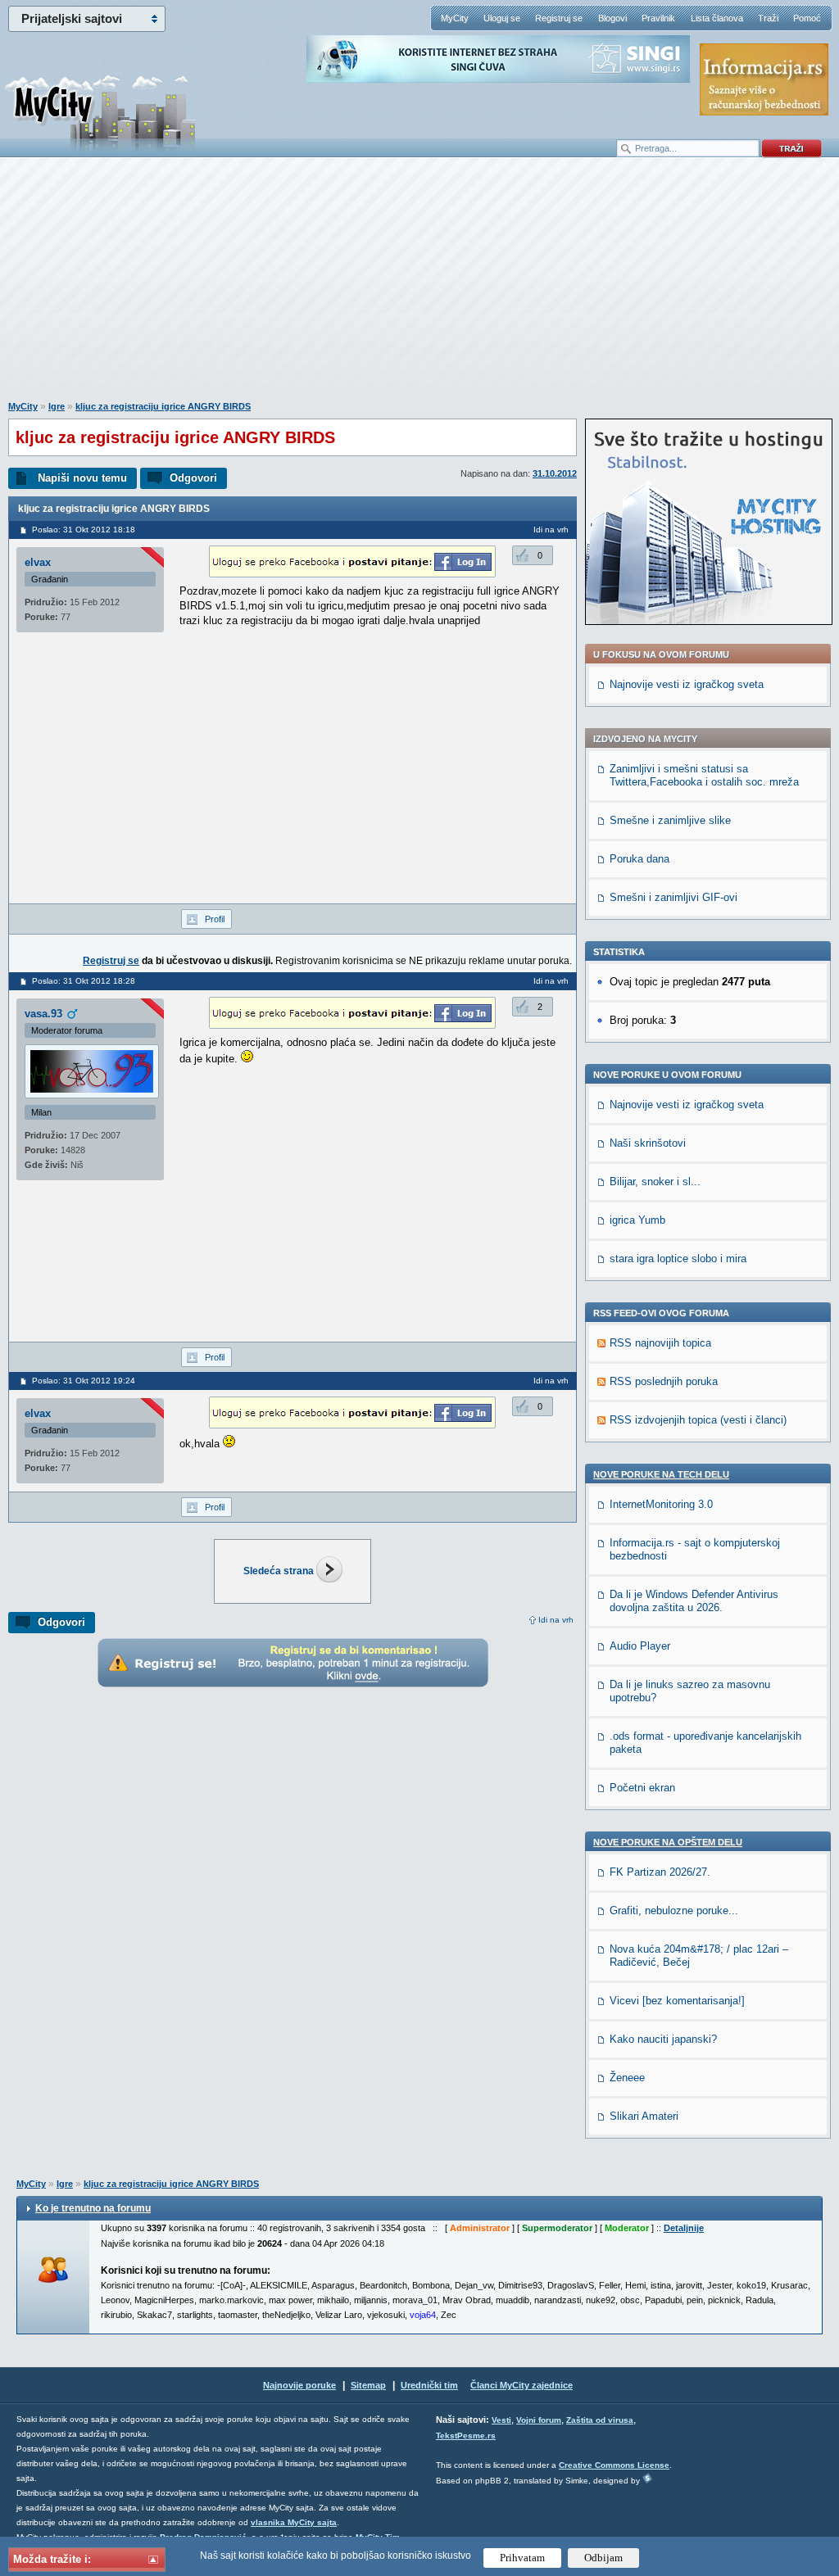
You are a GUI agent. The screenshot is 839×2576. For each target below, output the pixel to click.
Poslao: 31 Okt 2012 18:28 (84, 981)
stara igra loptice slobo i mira (678, 1259)
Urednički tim (429, 2385)
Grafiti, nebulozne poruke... (674, 1910)
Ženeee (627, 2078)
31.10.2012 (555, 473)
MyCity (455, 18)
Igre (57, 406)
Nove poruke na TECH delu (661, 1474)
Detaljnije (684, 2228)
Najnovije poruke (299, 2385)
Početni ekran (642, 1788)
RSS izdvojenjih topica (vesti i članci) (698, 1420)
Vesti (501, 2420)
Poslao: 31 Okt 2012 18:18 (84, 530)
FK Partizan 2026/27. (660, 1872)
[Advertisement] (419, 287)
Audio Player (640, 1646)
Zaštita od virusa (600, 2420)
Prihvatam (522, 2558)
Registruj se (559, 18)
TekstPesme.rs (466, 2436)
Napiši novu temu (82, 478)
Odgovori (193, 478)
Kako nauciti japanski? (663, 2039)
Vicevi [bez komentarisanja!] (677, 2001)
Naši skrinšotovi (648, 1143)
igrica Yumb (637, 1220)
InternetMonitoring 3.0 (661, 1504)
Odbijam (603, 2558)
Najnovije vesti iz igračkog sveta (687, 684)
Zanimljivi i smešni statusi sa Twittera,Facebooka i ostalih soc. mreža (704, 775)
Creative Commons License (614, 2465)
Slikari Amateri (644, 2116)
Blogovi (612, 18)
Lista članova (717, 18)
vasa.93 (43, 1014)
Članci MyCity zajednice (522, 2385)
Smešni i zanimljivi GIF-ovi (673, 897)
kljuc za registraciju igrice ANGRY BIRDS (163, 406)
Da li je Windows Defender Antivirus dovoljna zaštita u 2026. (694, 1601)
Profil (215, 919)
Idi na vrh (556, 1620)
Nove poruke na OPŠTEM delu (668, 1842)
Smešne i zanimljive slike (670, 820)
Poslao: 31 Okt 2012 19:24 (84, 1381)
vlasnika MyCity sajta (294, 2522)
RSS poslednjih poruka (664, 1381)
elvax (38, 562)
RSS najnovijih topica (660, 1343)
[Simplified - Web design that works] (647, 2478)
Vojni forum (539, 2420)
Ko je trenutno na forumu (93, 2208)
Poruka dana (639, 859)
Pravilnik (658, 18)
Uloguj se (502, 18)
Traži (768, 18)
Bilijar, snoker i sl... (655, 1182)
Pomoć (807, 18)
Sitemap (368, 2385)
